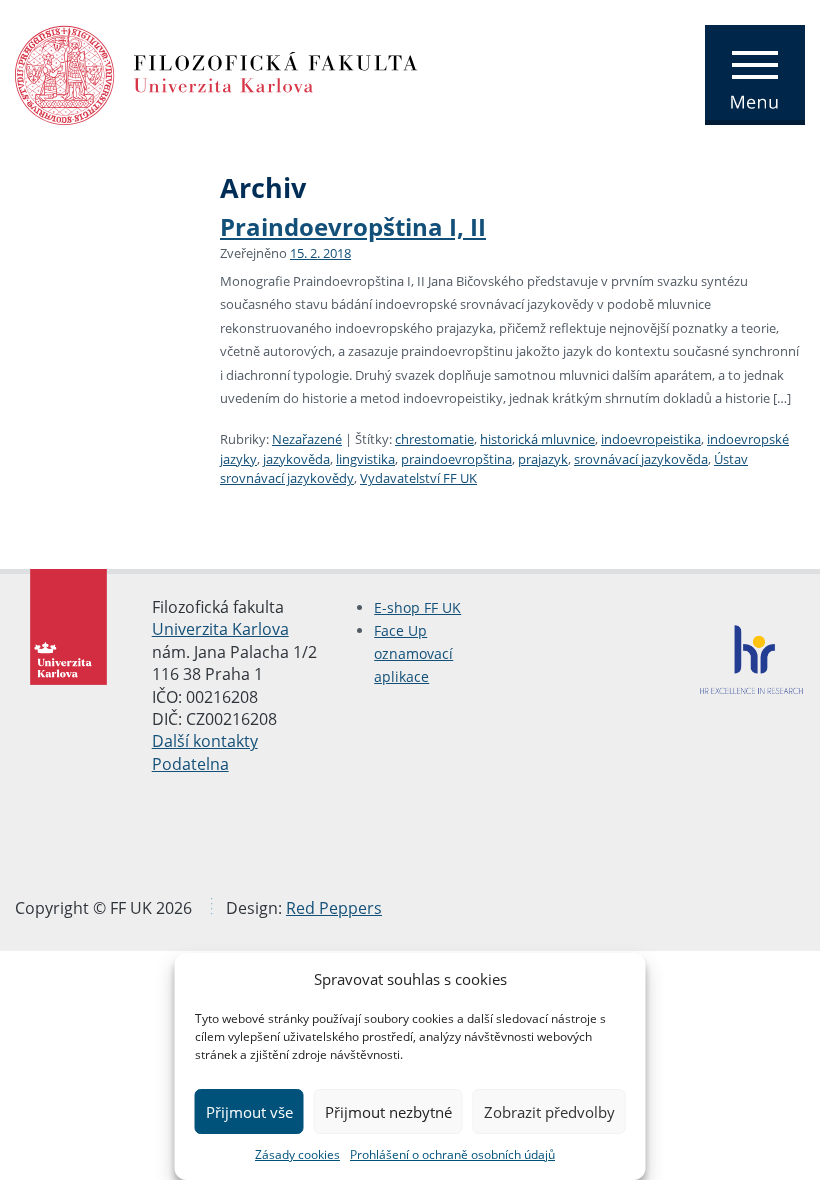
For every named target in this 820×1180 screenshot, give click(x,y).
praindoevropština (456, 459)
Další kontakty (205, 741)
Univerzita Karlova (220, 629)
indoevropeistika (651, 439)
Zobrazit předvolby (549, 1112)
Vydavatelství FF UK (418, 478)
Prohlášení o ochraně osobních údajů (452, 1154)
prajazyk (543, 459)
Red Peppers (334, 908)
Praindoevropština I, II (353, 226)
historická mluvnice (537, 439)
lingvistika (365, 459)
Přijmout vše (249, 1112)
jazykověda (296, 459)
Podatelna (190, 764)
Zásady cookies (297, 1154)
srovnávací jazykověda (641, 459)
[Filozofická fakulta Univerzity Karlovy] (216, 73)
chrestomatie (434, 439)
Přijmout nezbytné (388, 1112)
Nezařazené (307, 439)
